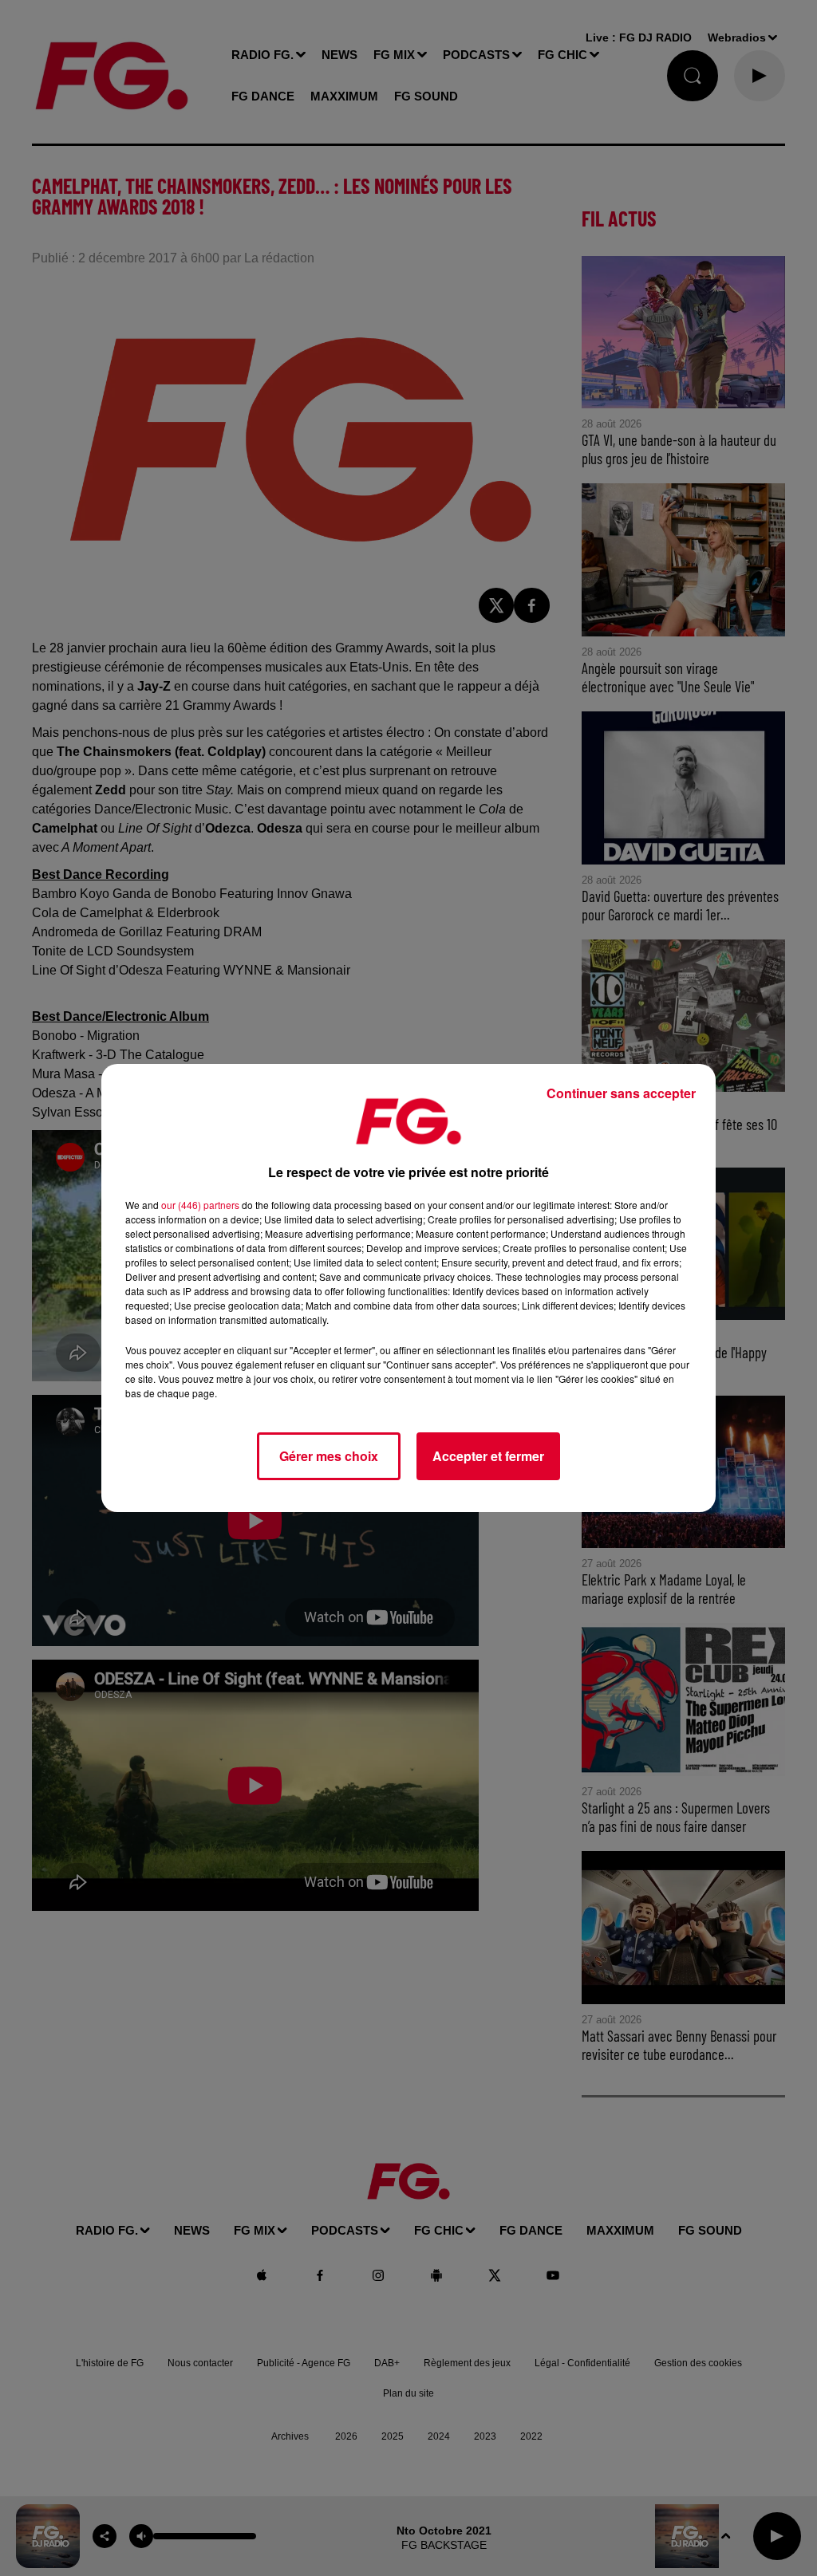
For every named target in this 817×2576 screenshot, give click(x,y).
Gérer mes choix (329, 1456)
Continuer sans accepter (621, 1093)
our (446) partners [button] (200, 1205)
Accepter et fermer (488, 1456)
